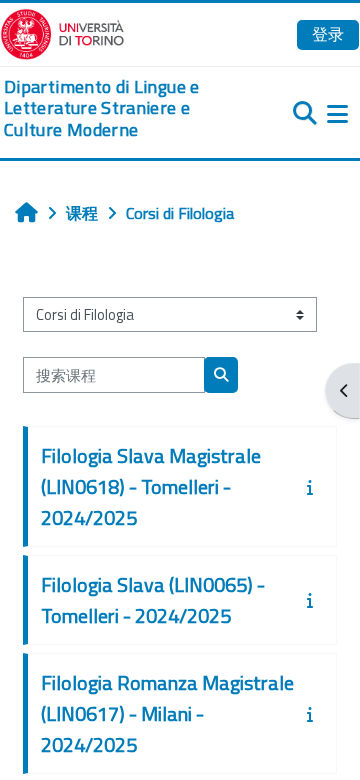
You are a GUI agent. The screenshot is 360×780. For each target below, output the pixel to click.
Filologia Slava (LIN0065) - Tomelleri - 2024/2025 (153, 600)
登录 (328, 34)
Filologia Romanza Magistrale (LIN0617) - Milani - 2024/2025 (167, 713)
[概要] (314, 487)
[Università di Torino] (62, 32)
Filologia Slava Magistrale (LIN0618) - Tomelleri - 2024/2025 (151, 486)
